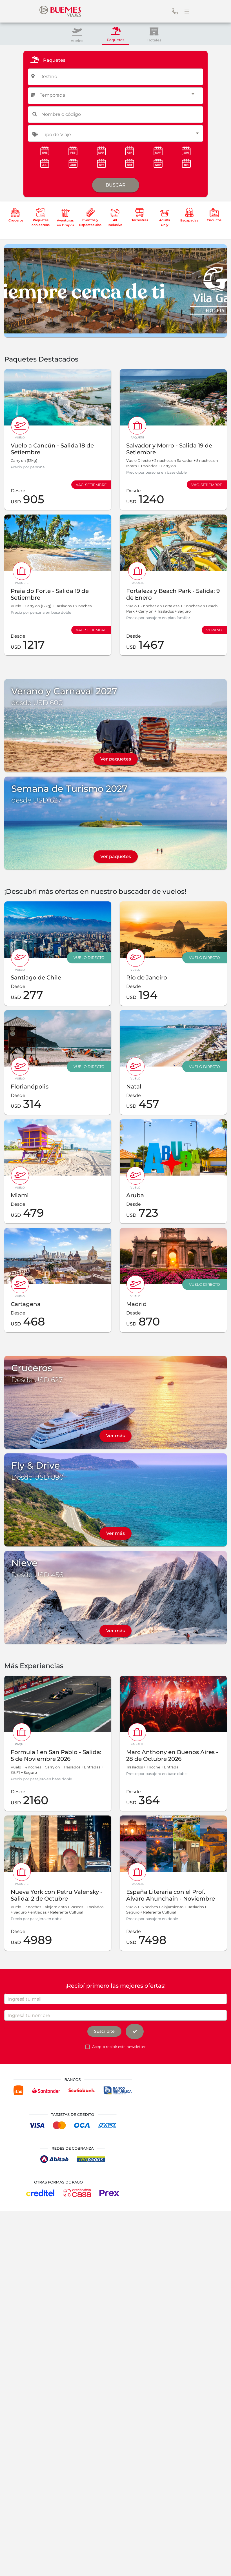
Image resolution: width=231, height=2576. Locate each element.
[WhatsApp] (218, 2563)
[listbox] (117, 95)
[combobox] (116, 76)
